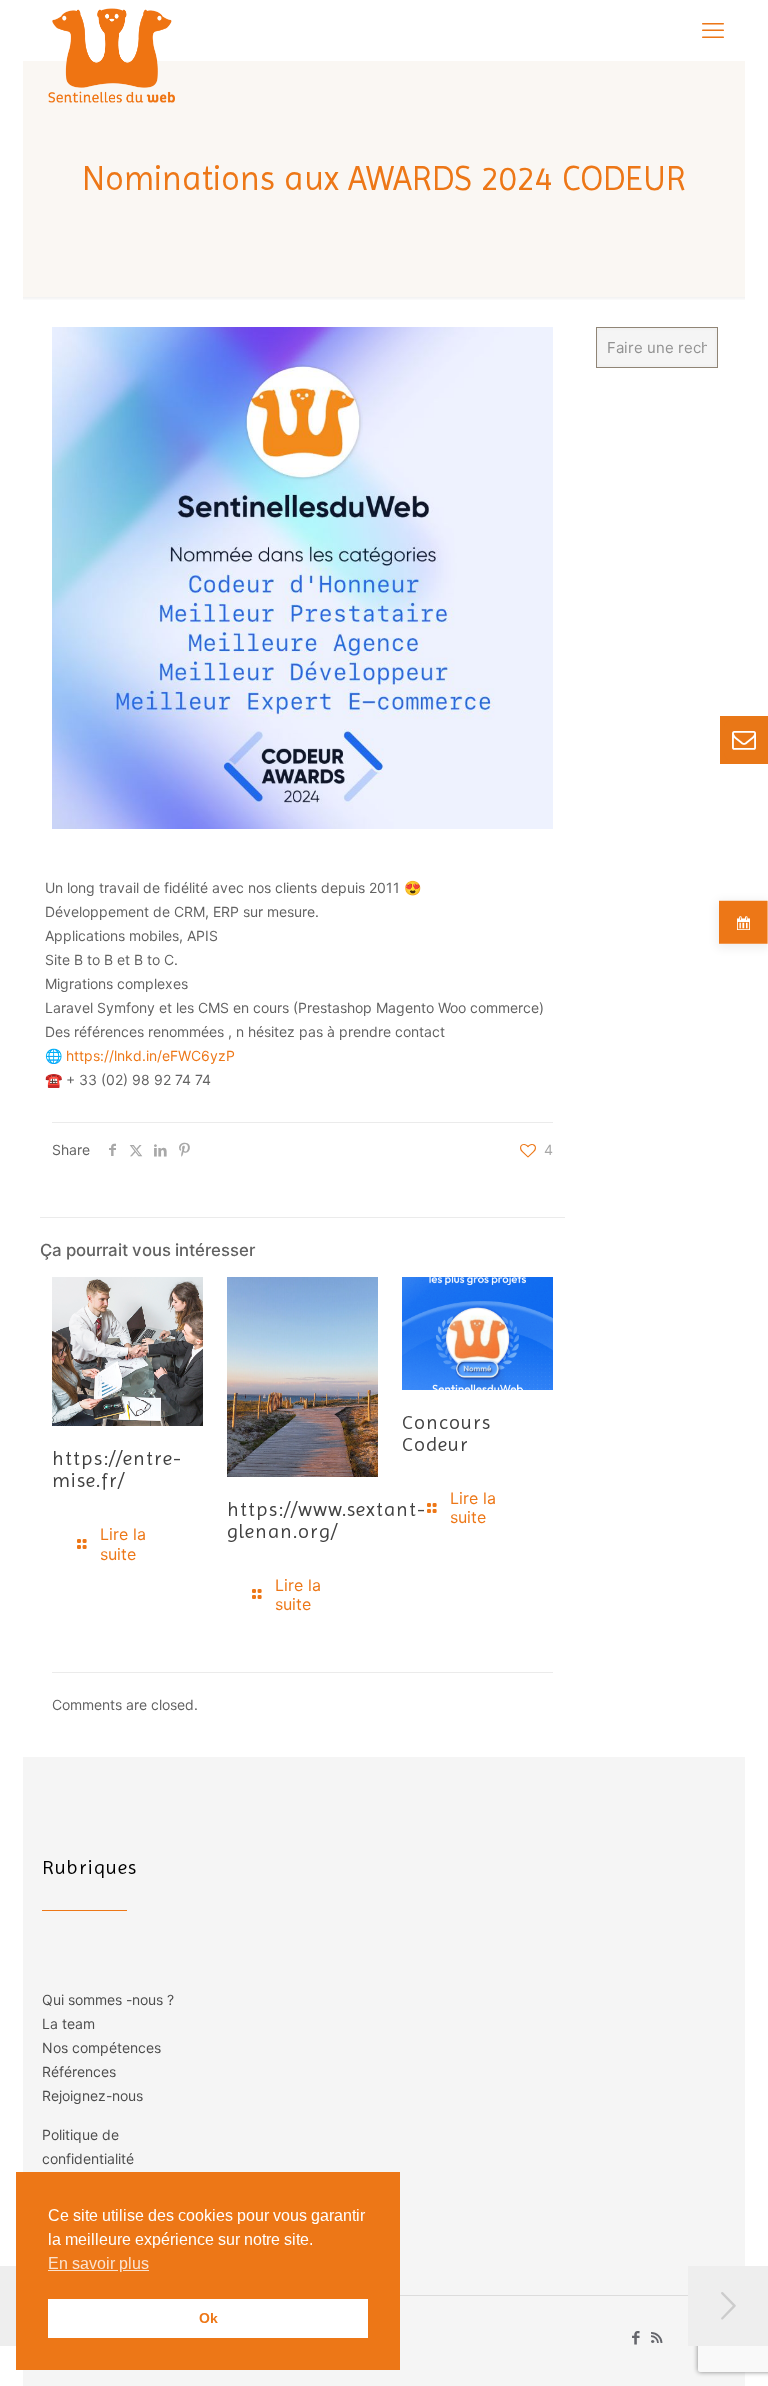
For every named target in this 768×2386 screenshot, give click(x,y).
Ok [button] (208, 2318)
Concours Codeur (446, 1433)
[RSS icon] (656, 2337)
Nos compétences (101, 2047)
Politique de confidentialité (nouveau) (88, 2158)
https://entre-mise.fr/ (117, 1469)
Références (79, 2071)
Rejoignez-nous (92, 2095)
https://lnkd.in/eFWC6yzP (150, 1055)
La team (68, 2023)
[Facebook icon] (635, 2337)
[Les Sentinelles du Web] (112, 55)
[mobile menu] (713, 30)
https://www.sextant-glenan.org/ (326, 1520)
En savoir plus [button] (98, 2263)
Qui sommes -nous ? (108, 1999)
